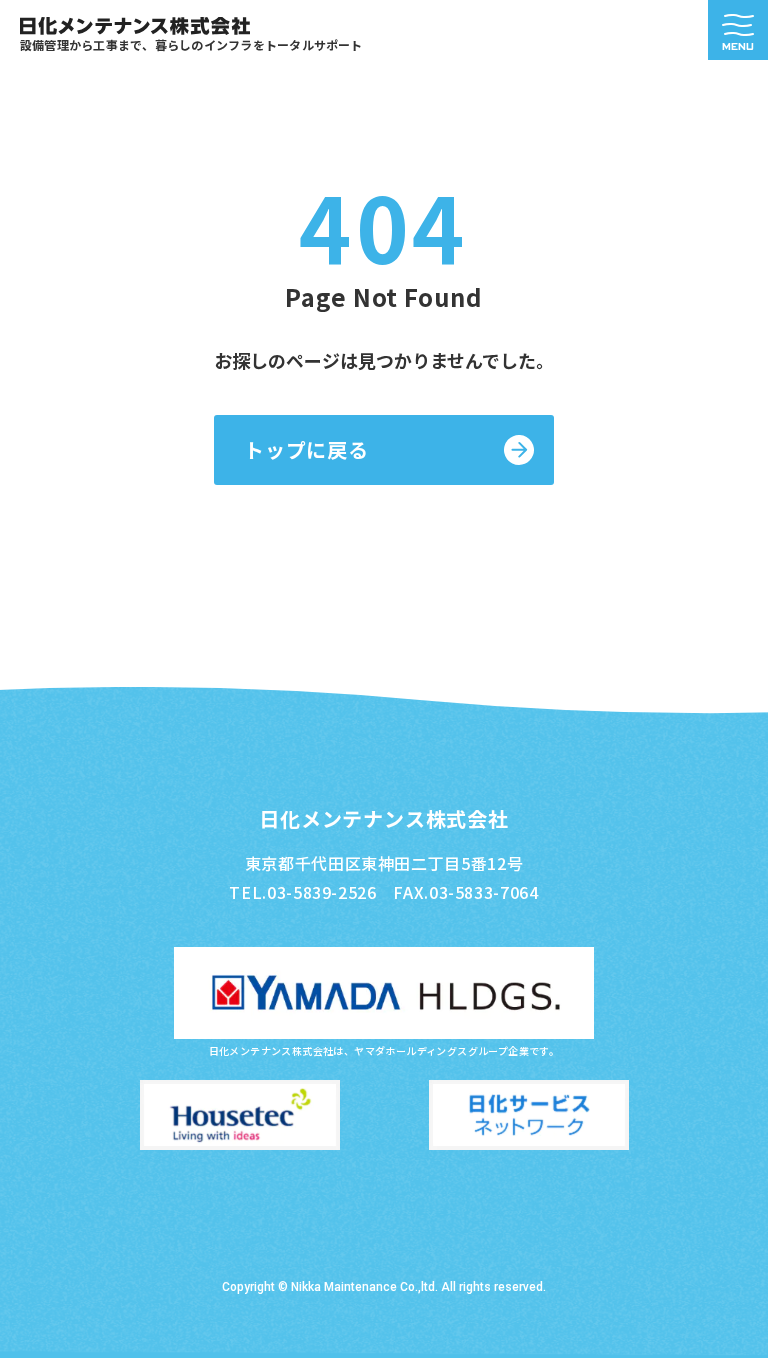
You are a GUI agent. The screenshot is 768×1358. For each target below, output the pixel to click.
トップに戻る (306, 449)
